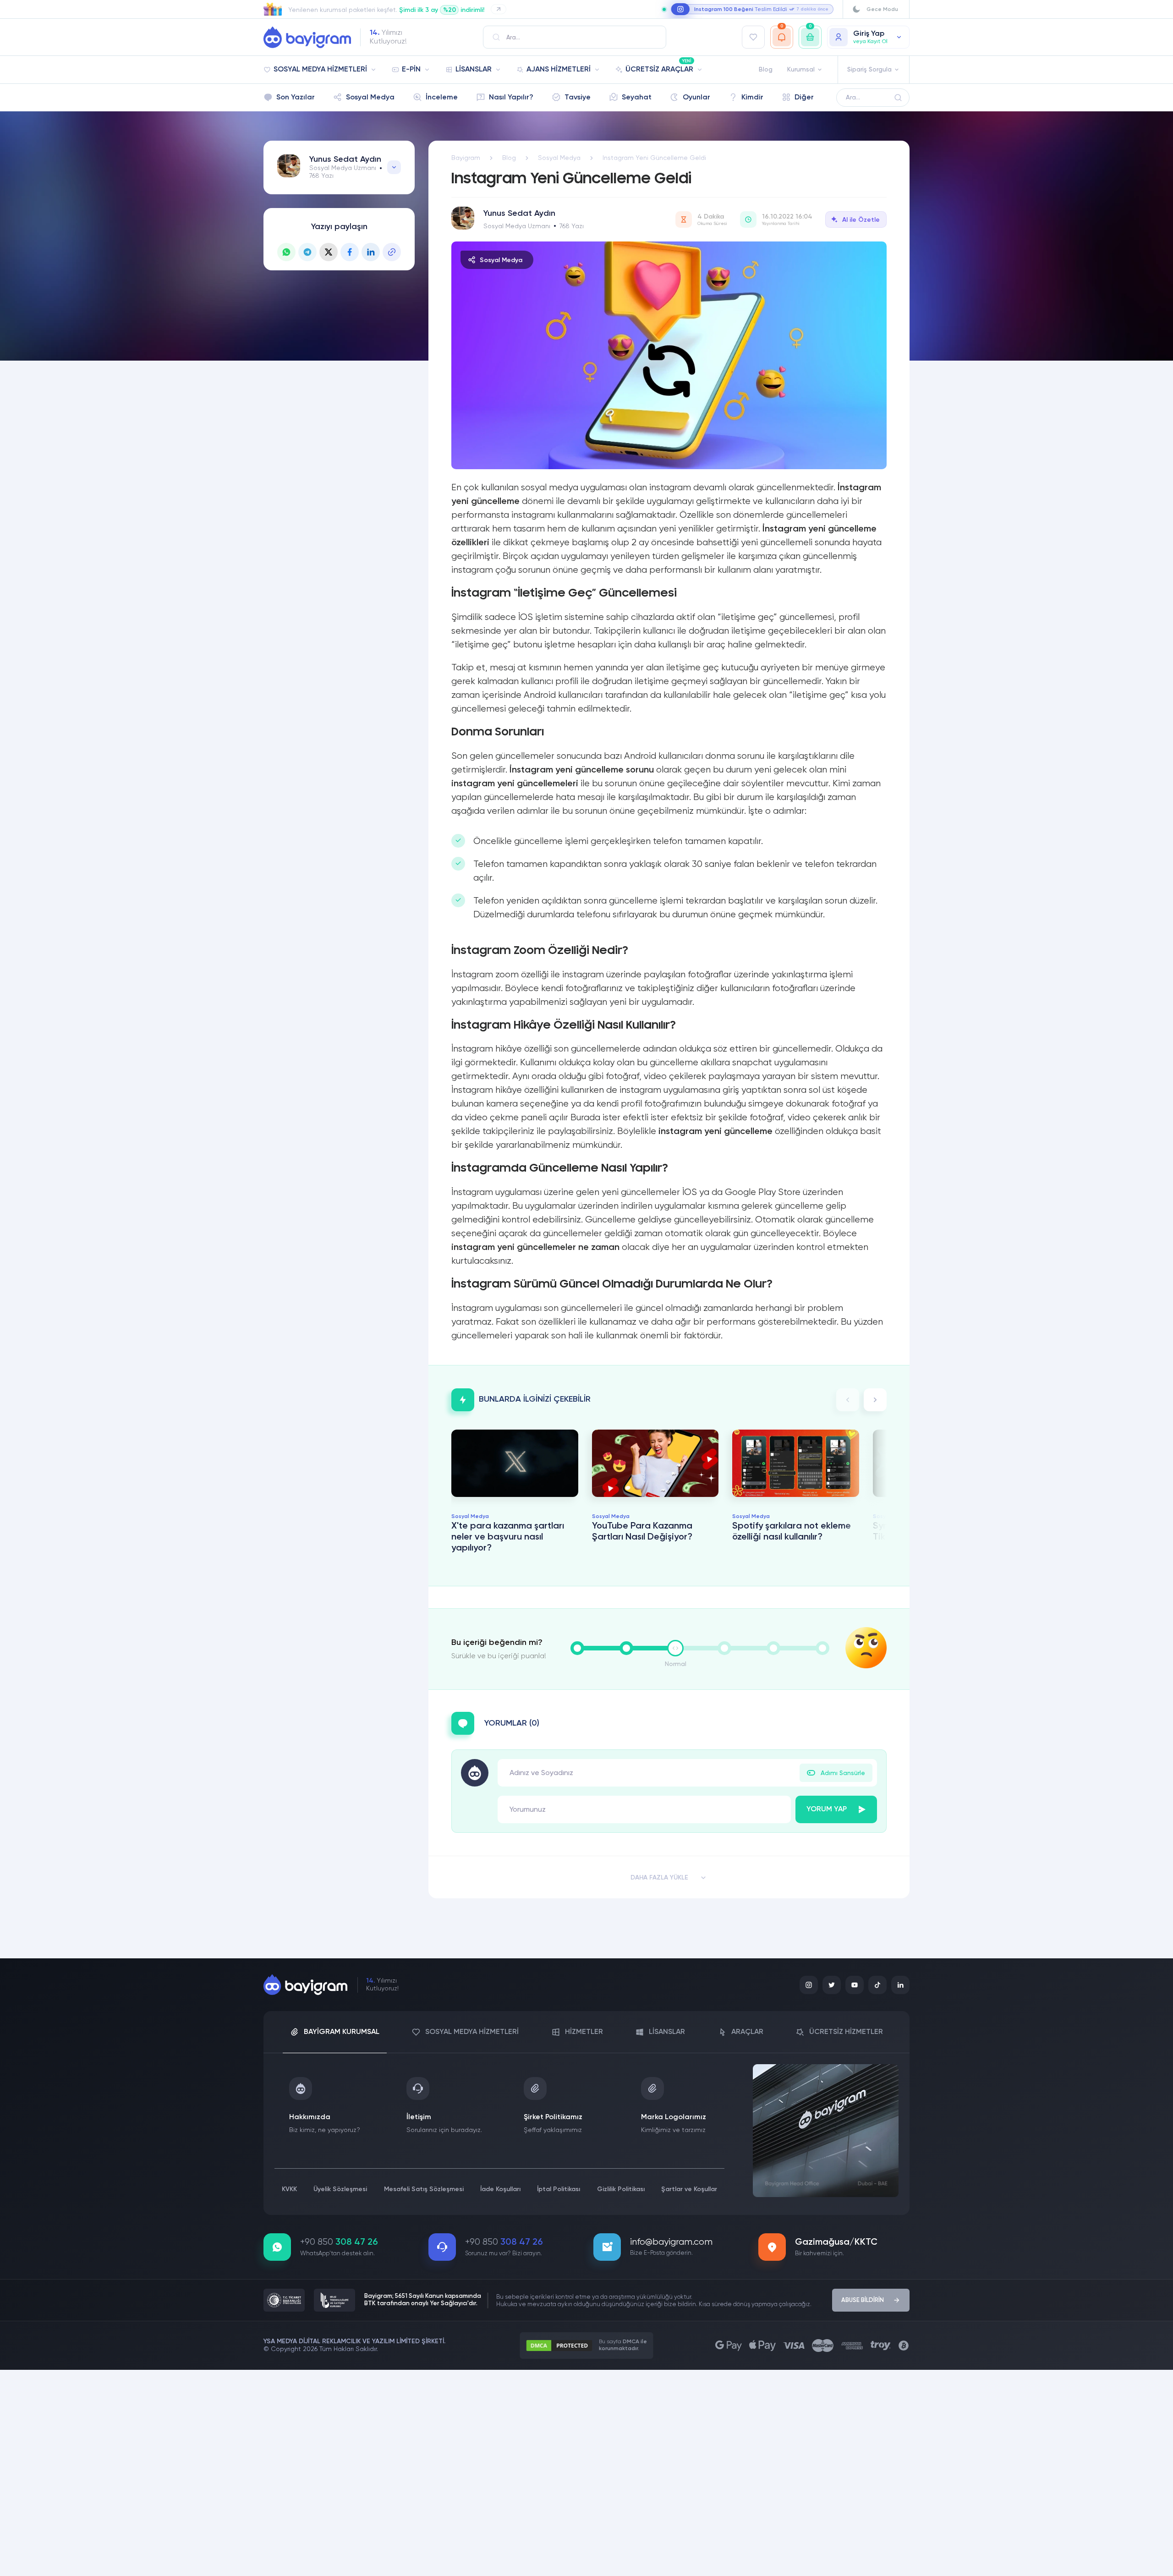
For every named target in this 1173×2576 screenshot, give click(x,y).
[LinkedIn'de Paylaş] (371, 252)
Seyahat (637, 98)
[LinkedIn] (900, 1985)
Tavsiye (578, 98)
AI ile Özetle (861, 220)
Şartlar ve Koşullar (689, 2189)
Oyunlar (696, 98)
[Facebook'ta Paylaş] (350, 252)
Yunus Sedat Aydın (345, 159)
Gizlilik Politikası (621, 2189)
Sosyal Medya (370, 98)
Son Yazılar (296, 98)
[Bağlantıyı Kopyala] (392, 252)
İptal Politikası (559, 2189)
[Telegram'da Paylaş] (307, 252)
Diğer (804, 98)
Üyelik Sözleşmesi (340, 2189)
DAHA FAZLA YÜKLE (659, 1878)
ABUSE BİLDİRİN (863, 2300)
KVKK (289, 2189)
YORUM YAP (827, 1809)
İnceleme (442, 98)
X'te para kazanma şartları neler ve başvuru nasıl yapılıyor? (508, 1537)
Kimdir (752, 98)
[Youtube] (855, 1985)
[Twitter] (832, 1985)
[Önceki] (848, 1400)
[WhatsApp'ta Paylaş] (286, 252)
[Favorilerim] (753, 37)
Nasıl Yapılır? (511, 98)
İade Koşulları (500, 2189)
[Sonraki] (875, 1400)
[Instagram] (809, 1985)
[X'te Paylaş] (329, 252)
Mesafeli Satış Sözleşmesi (424, 2189)
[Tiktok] (877, 1985)
